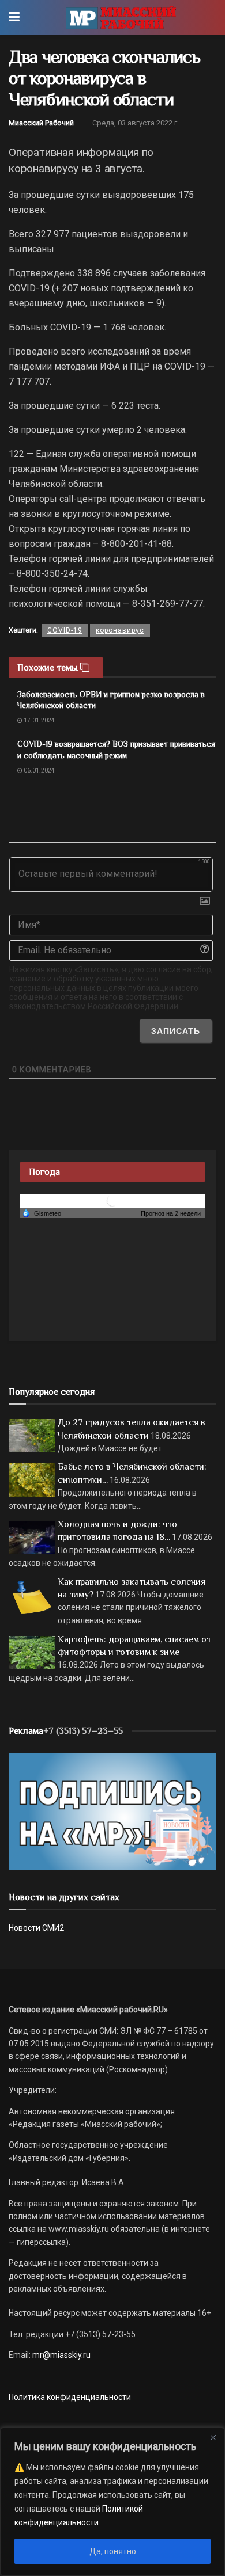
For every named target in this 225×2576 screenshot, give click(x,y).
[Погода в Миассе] (112, 1201)
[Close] (213, 2437)
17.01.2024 (39, 720)
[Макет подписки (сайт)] (112, 1810)
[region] (112, 2502)
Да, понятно (113, 2551)
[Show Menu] (14, 17)
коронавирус (120, 630)
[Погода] (42, 1213)
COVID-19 (65, 630)
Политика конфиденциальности (70, 2397)
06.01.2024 (39, 770)
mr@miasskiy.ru (61, 2355)
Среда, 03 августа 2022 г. (136, 123)
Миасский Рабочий (41, 123)
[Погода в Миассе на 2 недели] (171, 1214)
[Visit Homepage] (121, 17)
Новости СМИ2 (36, 1928)
